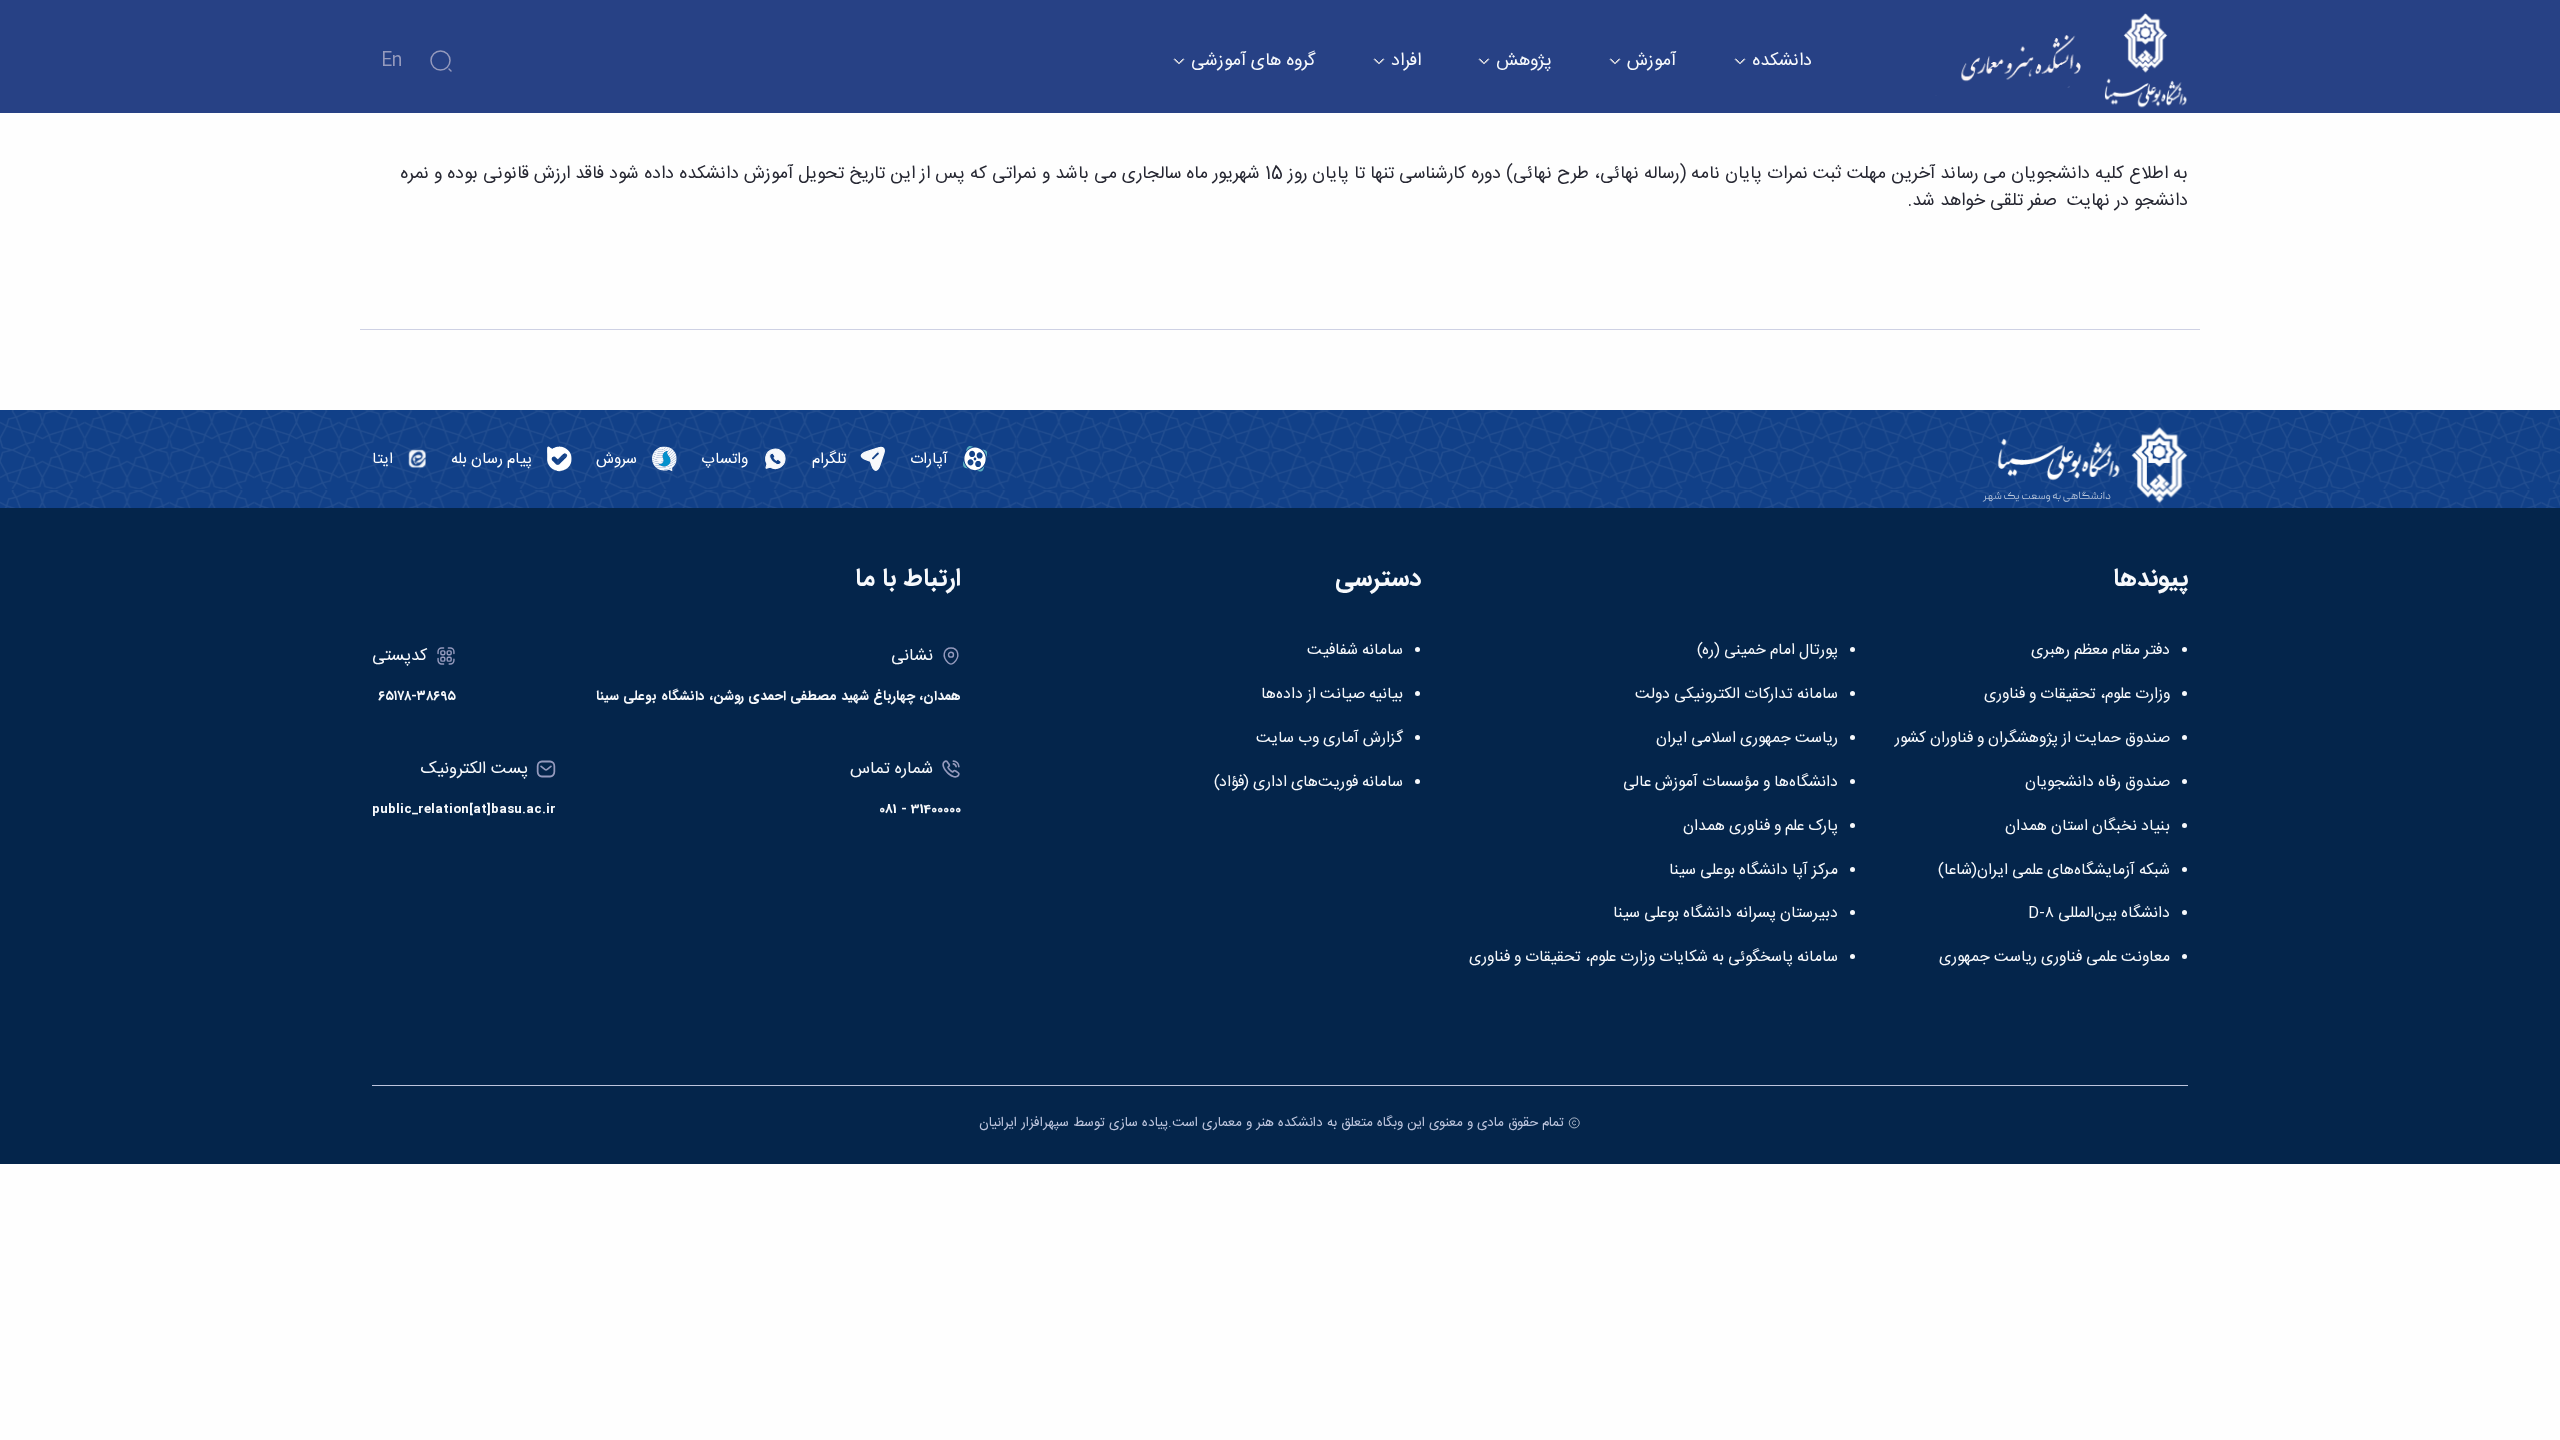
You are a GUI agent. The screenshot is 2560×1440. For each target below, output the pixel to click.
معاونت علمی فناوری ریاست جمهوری (2054, 958)
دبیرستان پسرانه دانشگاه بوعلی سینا (1725, 914)
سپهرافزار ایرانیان (1024, 1123)
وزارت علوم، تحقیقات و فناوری (2077, 695)
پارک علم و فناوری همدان (1760, 827)
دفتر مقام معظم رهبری (2100, 651)
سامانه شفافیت (1355, 651)
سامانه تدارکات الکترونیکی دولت (1736, 695)
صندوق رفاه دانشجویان (2097, 783)
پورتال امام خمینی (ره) (1767, 651)
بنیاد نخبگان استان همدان (2087, 827)
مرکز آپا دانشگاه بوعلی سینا (1753, 871)
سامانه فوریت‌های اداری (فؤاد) (1308, 783)
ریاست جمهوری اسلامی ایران (1747, 739)
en (391, 61)
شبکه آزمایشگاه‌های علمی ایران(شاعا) (2054, 871)
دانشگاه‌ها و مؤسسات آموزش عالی (1730, 783)
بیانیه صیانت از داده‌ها (1332, 695)
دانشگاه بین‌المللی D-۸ (2099, 914)
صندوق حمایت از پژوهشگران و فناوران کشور (2032, 739)
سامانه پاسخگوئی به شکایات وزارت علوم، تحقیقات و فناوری (1653, 958)
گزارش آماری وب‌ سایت (1329, 739)
